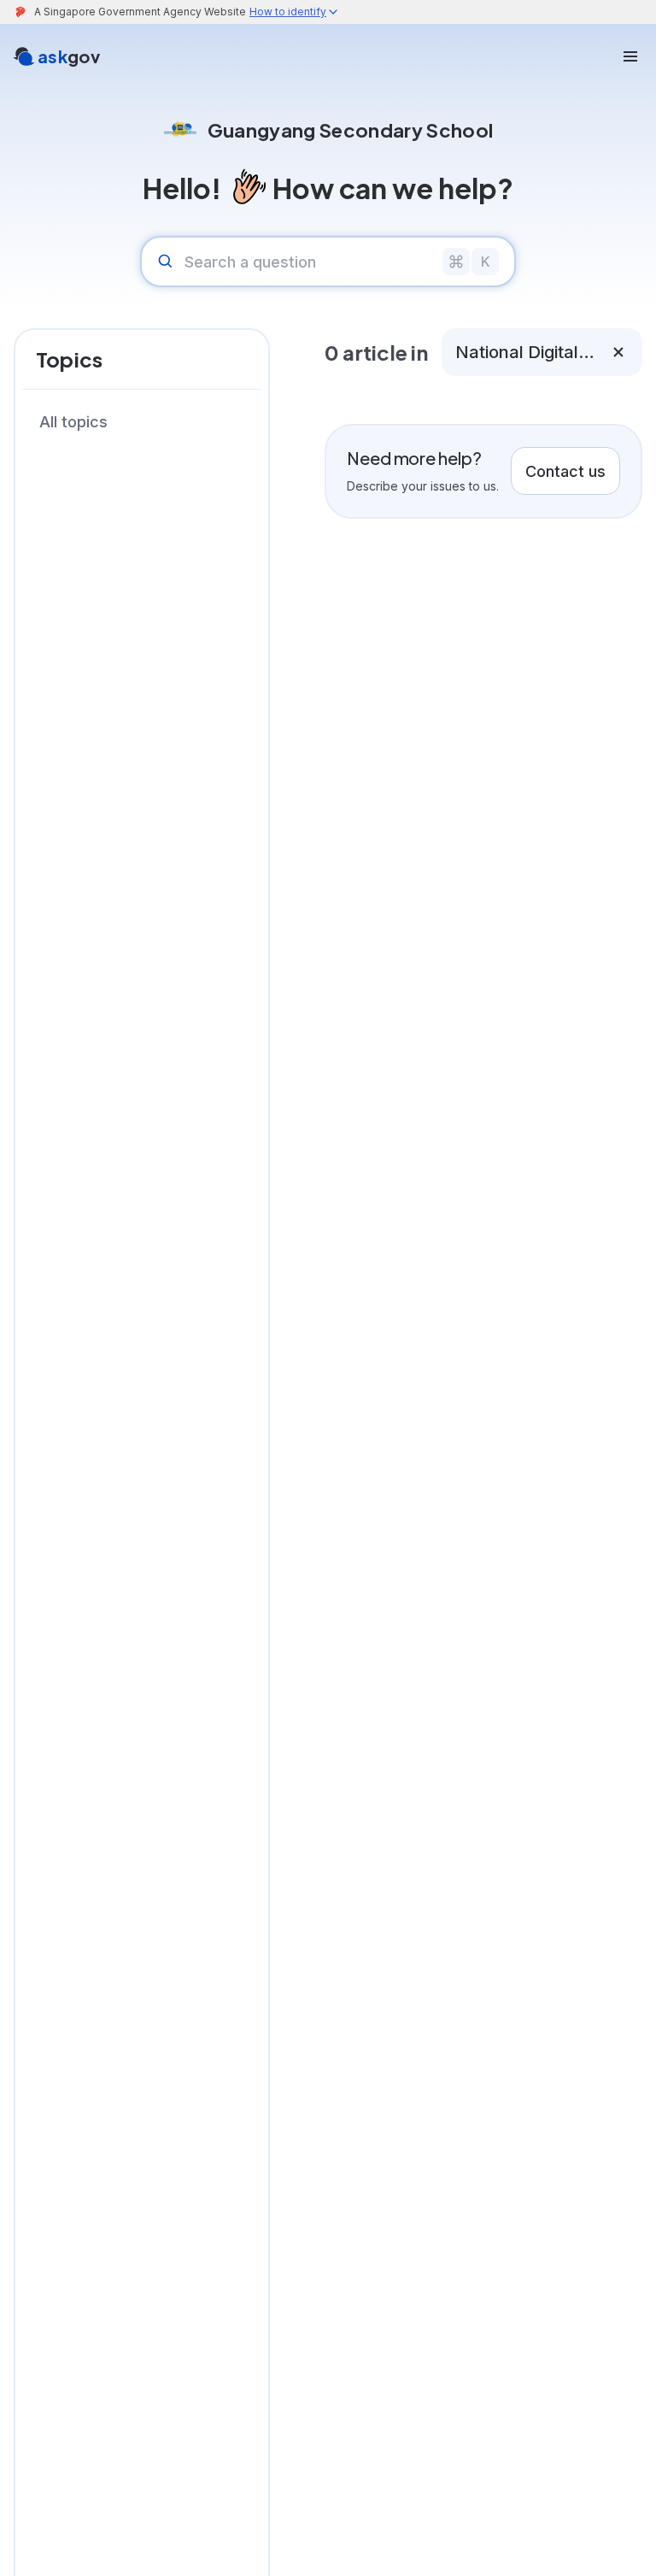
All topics (73, 422)
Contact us (565, 471)
